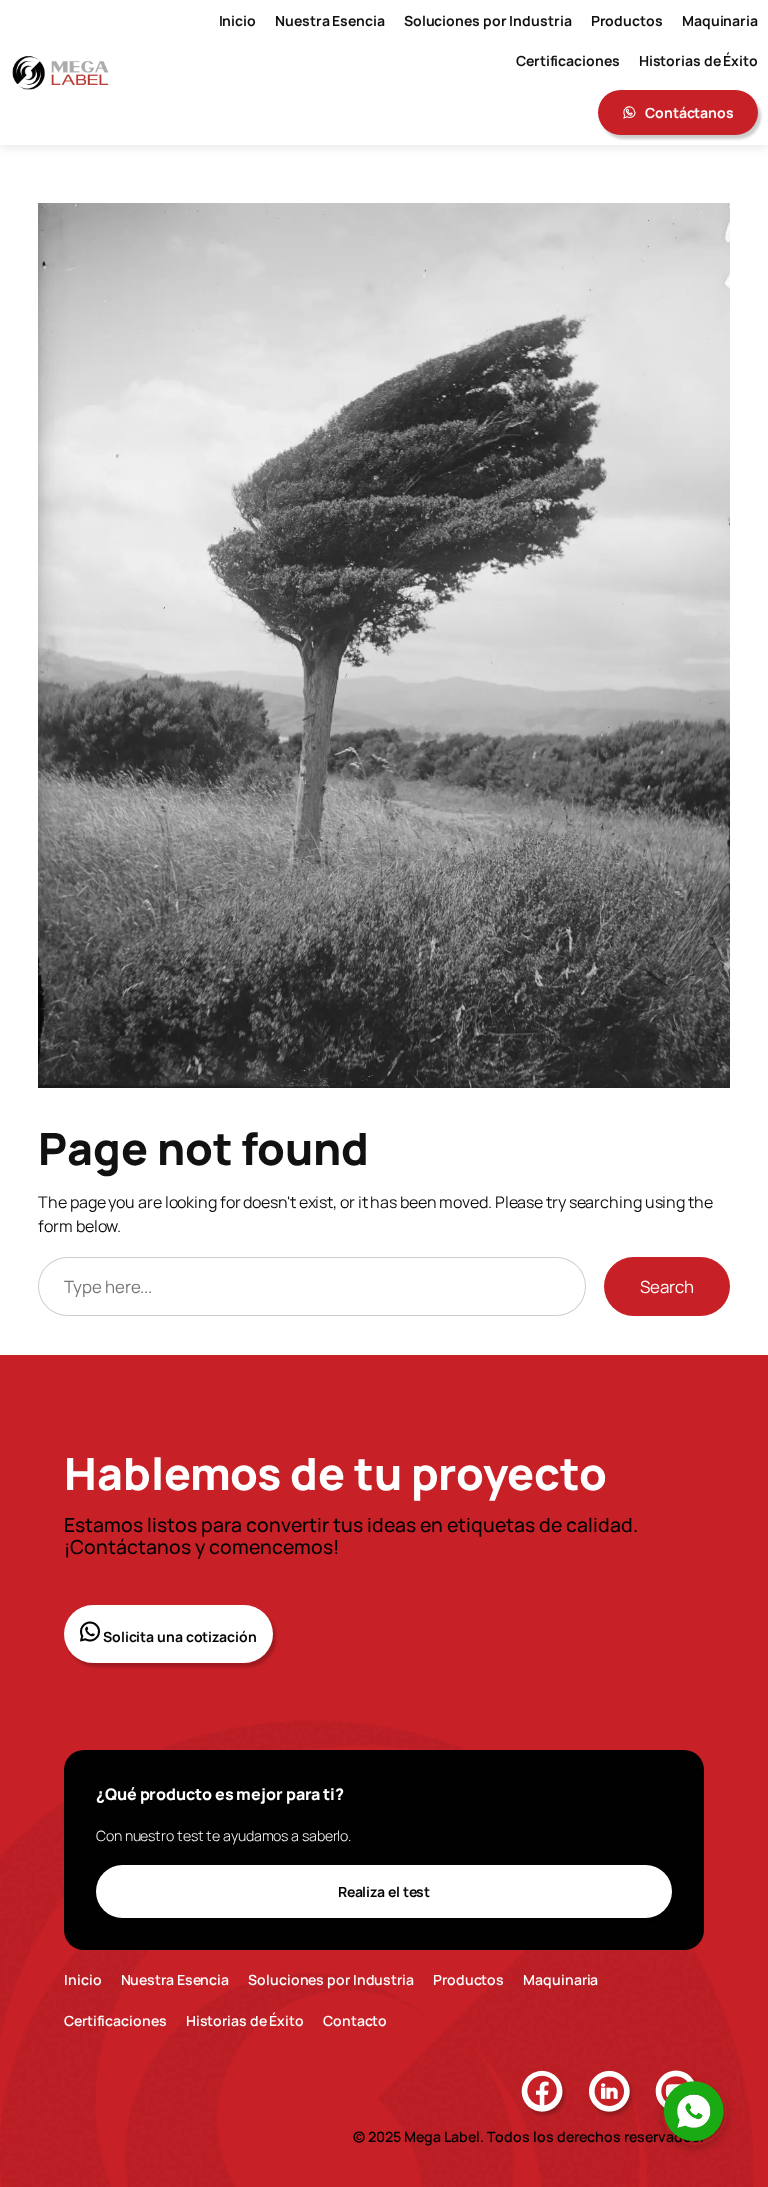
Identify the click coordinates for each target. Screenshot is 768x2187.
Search (666, 1286)
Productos (468, 1979)
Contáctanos (689, 112)
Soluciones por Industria (331, 1979)
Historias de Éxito (245, 2020)
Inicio (82, 1979)
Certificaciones (115, 2020)
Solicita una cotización (178, 1636)
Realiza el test (384, 1891)
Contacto (355, 2020)
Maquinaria (560, 1979)
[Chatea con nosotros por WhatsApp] (694, 2112)
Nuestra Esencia (175, 1979)
